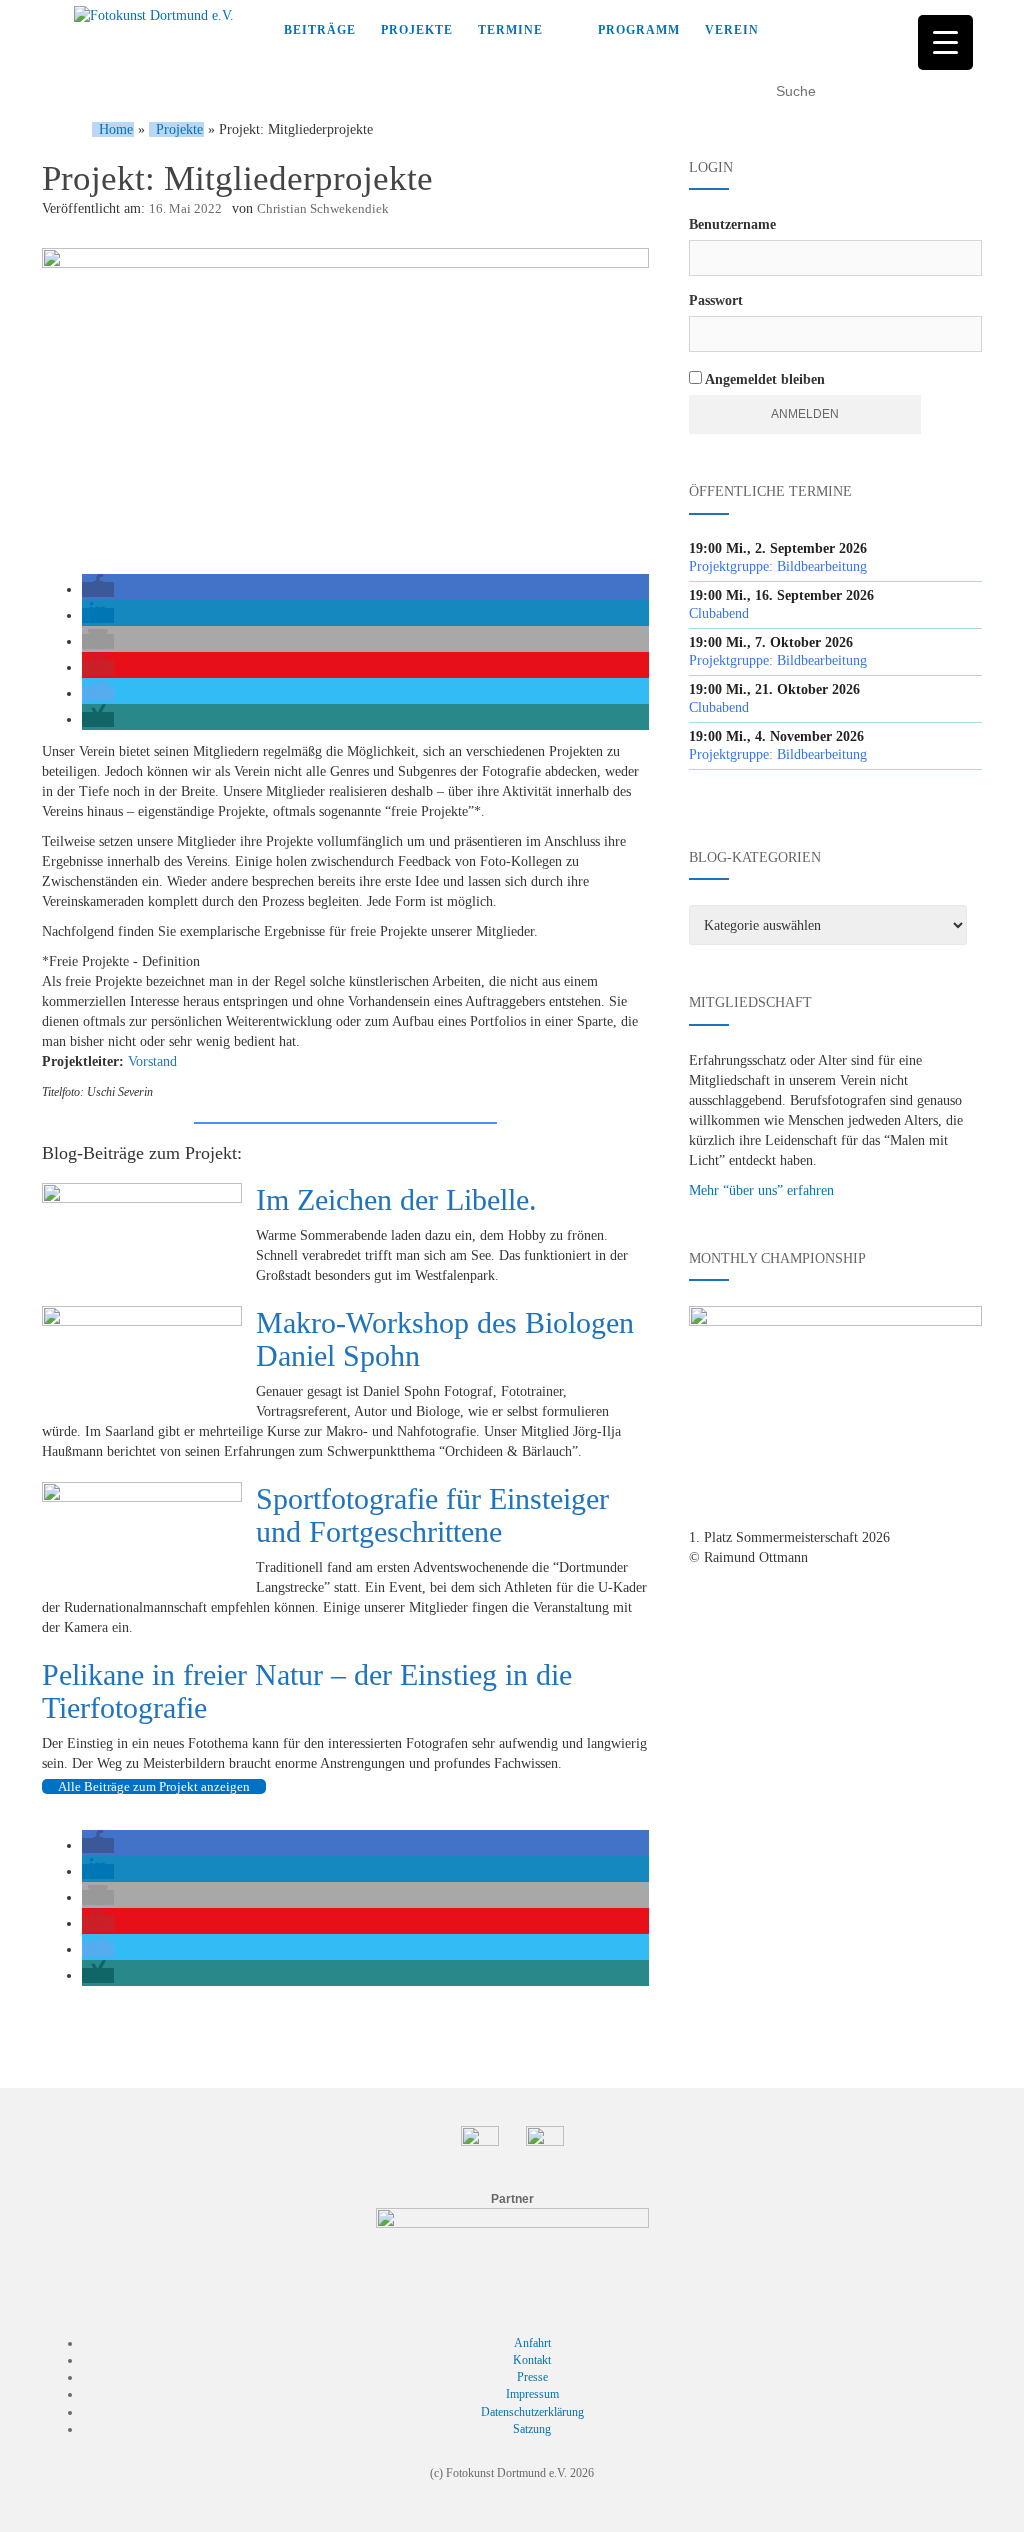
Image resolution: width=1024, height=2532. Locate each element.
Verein (732, 30)
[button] (98, 589)
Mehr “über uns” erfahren (761, 1190)
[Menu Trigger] (945, 42)
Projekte (417, 30)
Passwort (716, 300)
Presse (532, 2377)
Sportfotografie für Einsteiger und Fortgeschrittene (432, 1515)
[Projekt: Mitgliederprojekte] (345, 401)
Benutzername (732, 224)
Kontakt (532, 2360)
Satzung (532, 2429)
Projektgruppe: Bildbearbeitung (778, 566)
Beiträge (320, 30)
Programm (639, 30)
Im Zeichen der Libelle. (396, 1199)
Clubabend (719, 613)
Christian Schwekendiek (323, 208)
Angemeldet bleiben (763, 379)
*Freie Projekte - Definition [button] (121, 961)
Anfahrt (532, 2343)
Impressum (532, 2394)
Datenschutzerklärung (532, 2412)
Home (116, 129)
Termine (510, 30)
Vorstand (152, 1061)
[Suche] (972, 91)
